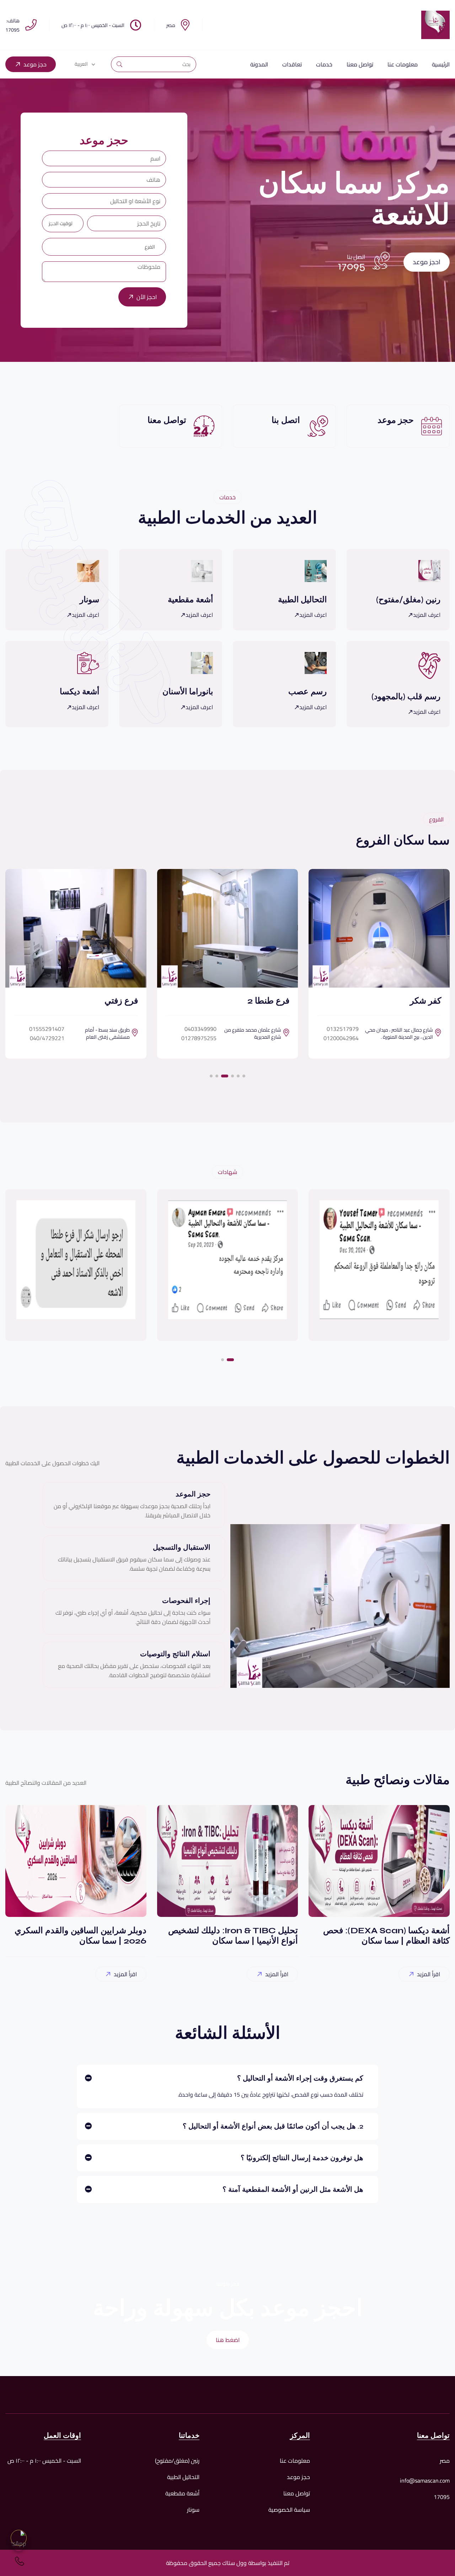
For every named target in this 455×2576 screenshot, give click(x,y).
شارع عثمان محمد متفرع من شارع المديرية (393, 1033)
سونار (193, 2510)
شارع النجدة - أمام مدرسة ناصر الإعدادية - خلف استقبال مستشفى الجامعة (83, 1035)
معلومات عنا (403, 64)
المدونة (259, 64)
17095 (352, 266)
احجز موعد (427, 262)
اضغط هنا (228, 2340)
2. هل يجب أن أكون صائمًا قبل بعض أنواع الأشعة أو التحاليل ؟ (273, 2126)
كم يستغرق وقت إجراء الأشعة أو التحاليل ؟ (300, 2078)
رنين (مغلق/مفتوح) (177, 2461)
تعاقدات (292, 64)
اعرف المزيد (427, 615)
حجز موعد (35, 64)
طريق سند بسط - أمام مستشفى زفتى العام (247, 1033)
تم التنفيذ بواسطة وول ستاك (255, 2563)
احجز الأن (147, 297)
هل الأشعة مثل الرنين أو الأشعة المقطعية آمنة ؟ (293, 2189)
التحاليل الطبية (183, 2477)
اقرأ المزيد (429, 1974)
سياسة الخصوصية (289, 2510)
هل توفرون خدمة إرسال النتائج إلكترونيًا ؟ (302, 2158)
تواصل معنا (360, 64)
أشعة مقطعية (182, 2493)
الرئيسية (441, 64)
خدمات (324, 64)
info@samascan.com (425, 2480)
